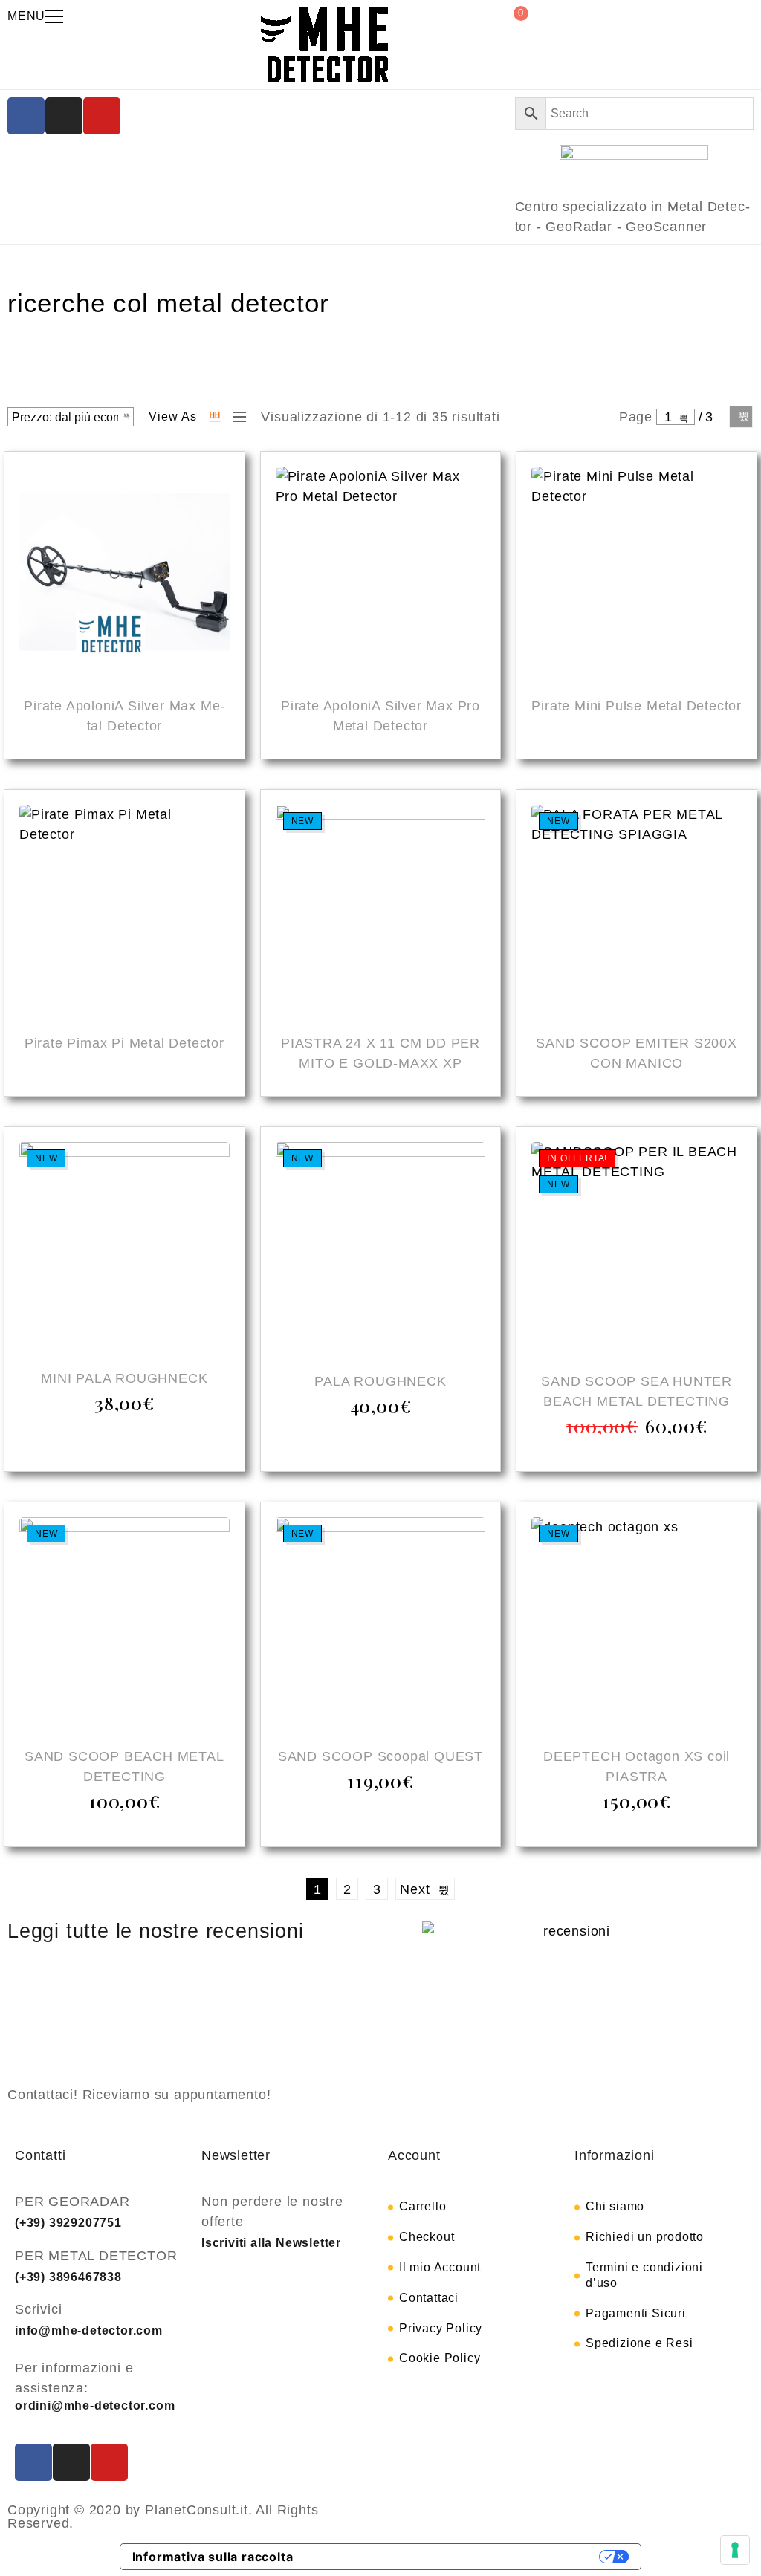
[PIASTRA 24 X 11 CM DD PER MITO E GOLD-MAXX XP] (381, 912)
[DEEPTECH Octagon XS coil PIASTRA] (637, 1625)
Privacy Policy (441, 2328)
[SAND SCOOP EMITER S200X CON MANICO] (637, 912)
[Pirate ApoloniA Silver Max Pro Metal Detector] (381, 574)
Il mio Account (440, 2267)
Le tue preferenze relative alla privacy (454, 2557)
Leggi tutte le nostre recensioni (156, 1931)
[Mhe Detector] (324, 45)
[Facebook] (26, 116)
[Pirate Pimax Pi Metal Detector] (124, 912)
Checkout (427, 2237)
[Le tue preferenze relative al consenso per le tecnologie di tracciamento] (735, 2550)
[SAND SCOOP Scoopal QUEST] (381, 1625)
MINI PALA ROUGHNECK (124, 1378)
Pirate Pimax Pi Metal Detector (124, 1043)
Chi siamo (615, 2206)
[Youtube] (102, 116)
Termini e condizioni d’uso (644, 2275)
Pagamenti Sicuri (636, 2313)
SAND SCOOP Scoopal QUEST (380, 1756)
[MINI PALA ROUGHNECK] (124, 1248)
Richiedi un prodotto (645, 2237)
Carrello (422, 2206)
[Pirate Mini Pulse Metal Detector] (637, 574)
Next (741, 417)
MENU (26, 16)
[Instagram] (64, 116)
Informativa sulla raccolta (213, 2557)
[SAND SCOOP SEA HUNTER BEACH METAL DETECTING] (637, 1249)
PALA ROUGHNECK (380, 1381)
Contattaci (429, 2298)
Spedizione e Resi (639, 2343)
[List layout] (236, 417)
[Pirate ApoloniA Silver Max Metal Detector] (124, 574)
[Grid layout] (215, 417)
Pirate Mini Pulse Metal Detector (637, 706)
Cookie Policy (440, 2358)
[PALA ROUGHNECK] (381, 1249)
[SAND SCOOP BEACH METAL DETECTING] (124, 1625)
